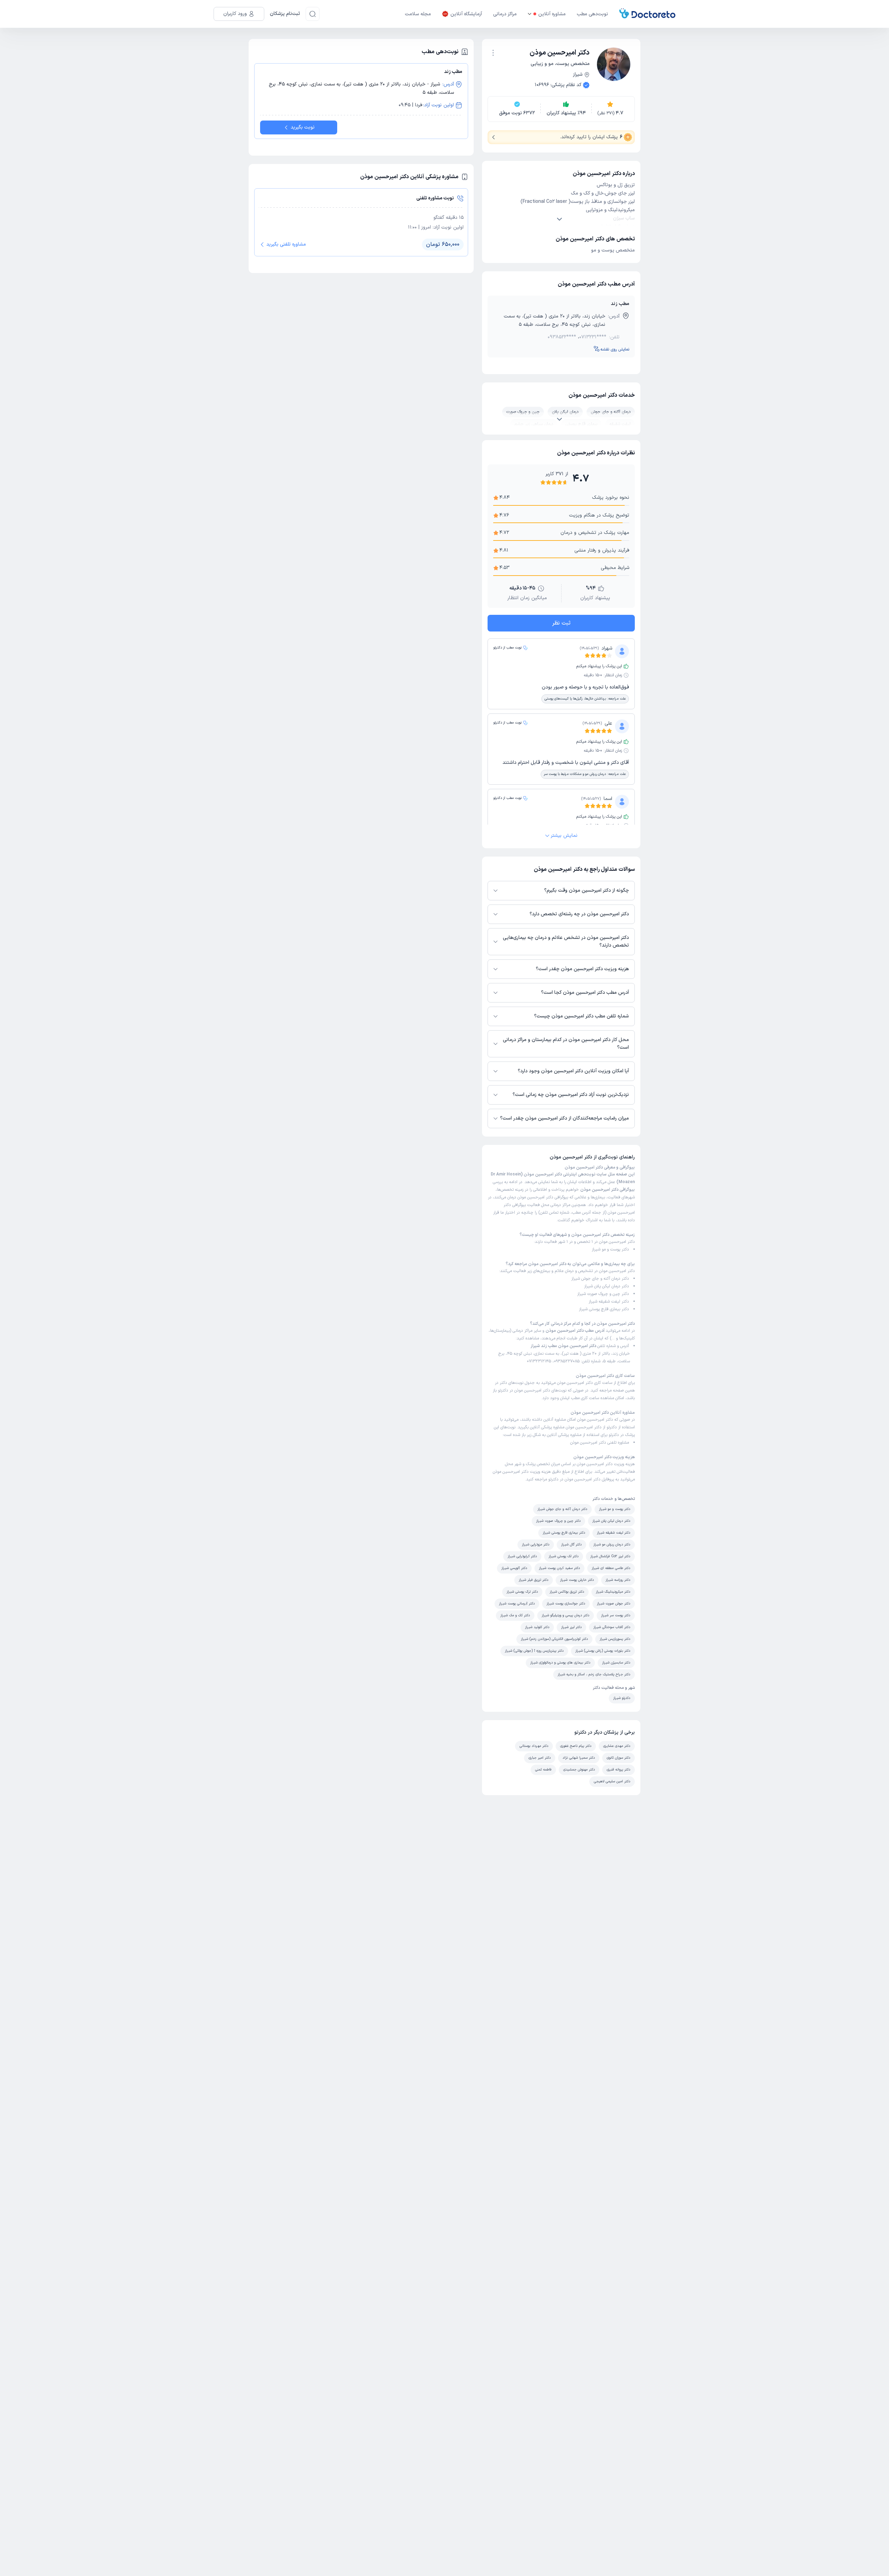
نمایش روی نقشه (615, 349)
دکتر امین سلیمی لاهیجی (612, 1781)
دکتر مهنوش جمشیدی (579, 1770)
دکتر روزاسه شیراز (618, 1580)
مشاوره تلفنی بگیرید (286, 244)
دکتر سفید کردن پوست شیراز (559, 1568)
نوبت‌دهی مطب (592, 14)
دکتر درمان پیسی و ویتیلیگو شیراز (566, 1615)
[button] (493, 53)
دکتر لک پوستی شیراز (564, 1556)
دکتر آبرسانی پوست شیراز (517, 1604)
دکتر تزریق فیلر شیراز (534, 1580)
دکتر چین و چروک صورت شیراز (603, 1294)
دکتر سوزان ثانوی (618, 1758)
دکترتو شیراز (622, 1698)
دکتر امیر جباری (540, 1758)
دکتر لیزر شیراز (571, 1627)
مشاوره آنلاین (552, 14)
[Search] (313, 14)
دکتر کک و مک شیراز (515, 1615)
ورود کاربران (235, 14)
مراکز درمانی (505, 14)
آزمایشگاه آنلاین (466, 14)
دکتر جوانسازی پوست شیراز (566, 1604)
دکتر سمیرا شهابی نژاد (579, 1758)
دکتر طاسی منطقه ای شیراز (611, 1568)
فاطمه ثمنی (543, 1770)
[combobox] (493, 52)
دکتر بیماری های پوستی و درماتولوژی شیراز (560, 1663)
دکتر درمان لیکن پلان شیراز (606, 1286)
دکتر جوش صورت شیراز (614, 1604)
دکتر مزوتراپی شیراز (536, 1545)
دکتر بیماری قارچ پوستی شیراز (604, 1309)
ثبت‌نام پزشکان (285, 14)
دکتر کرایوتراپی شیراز (522, 1556)
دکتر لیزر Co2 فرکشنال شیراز (610, 1556)
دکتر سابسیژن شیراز (616, 1663)
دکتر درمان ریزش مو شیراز (612, 1545)
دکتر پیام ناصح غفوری (576, 1746)
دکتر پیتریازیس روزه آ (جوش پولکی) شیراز (534, 1651)
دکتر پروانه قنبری (618, 1770)
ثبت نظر (561, 623)
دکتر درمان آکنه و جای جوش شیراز (600, 1279)
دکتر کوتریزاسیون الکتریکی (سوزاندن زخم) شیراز (554, 1639)
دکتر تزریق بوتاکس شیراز (567, 1592)
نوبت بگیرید (303, 127)
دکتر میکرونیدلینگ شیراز (613, 1592)
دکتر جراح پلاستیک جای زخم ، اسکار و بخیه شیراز (594, 1674)
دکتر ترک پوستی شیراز (522, 1592)
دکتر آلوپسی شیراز (514, 1568)
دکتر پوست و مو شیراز (610, 1249)
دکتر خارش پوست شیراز (577, 1580)
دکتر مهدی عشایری (617, 1746)
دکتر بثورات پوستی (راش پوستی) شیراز (603, 1651)
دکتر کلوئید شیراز (537, 1627)
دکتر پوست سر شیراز (616, 1615)
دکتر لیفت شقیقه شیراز (609, 1302)
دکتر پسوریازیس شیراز (615, 1639)
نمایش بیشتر (564, 836)
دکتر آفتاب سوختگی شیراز (612, 1627)
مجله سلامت (418, 14)
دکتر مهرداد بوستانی (534, 1746)
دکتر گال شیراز (571, 1545)
